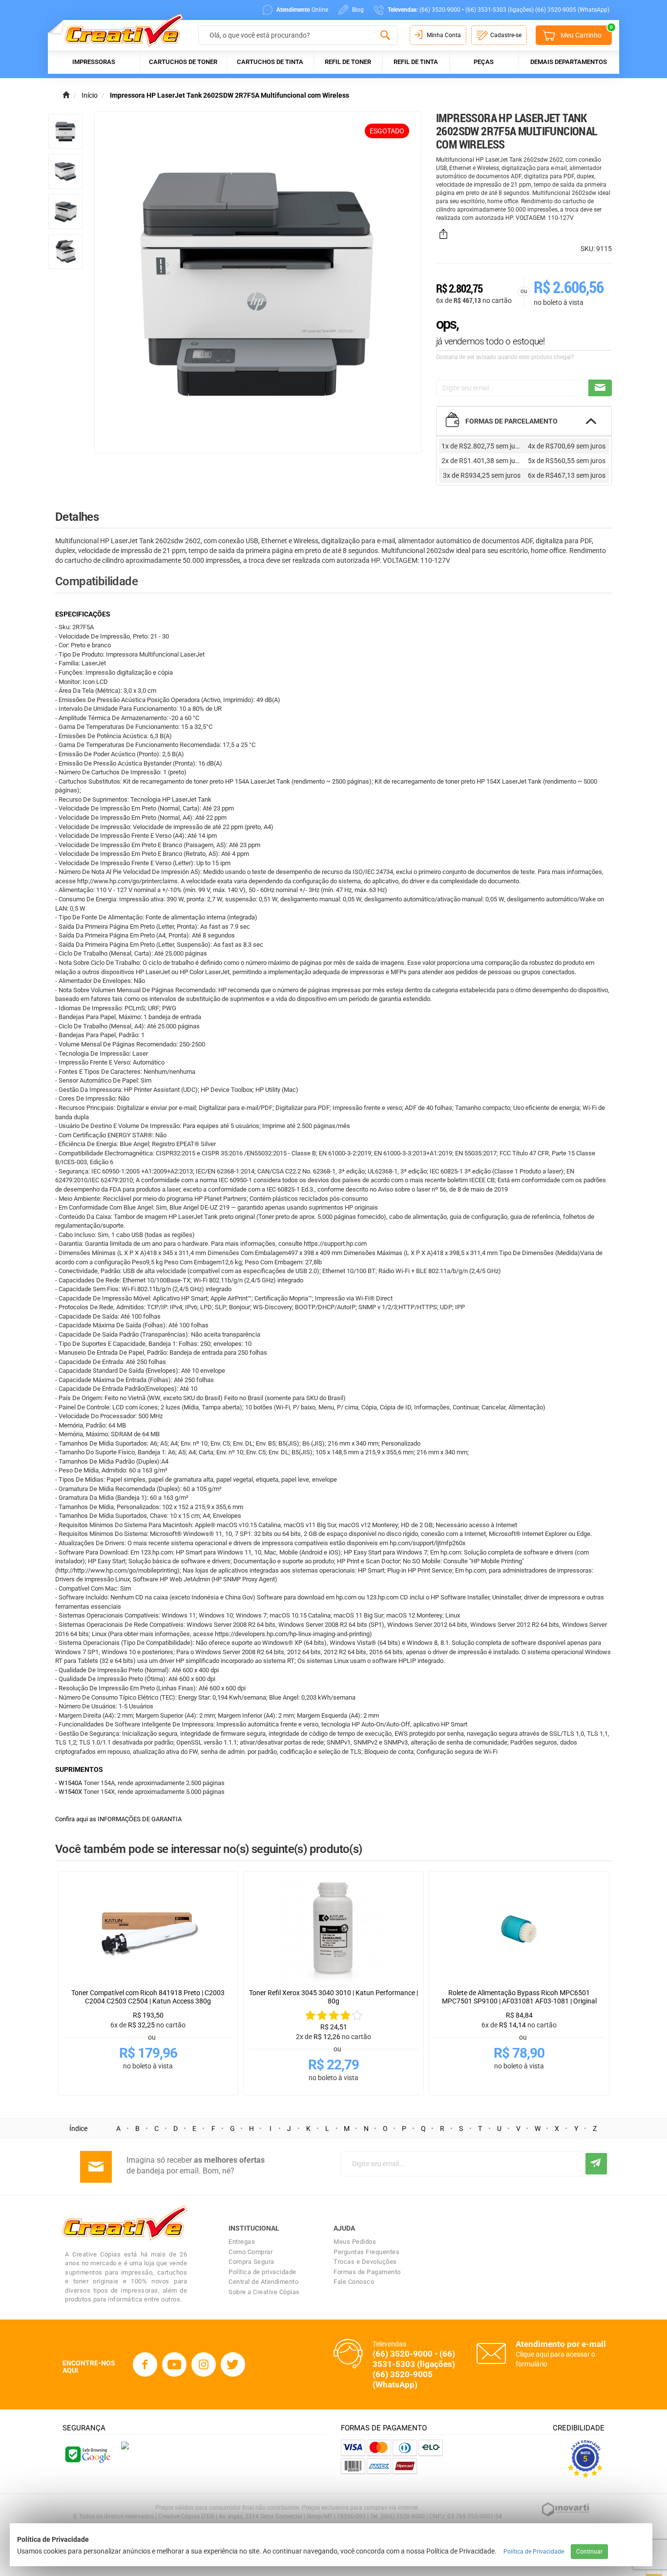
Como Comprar (250, 2252)
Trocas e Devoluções (365, 2262)
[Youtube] (174, 2364)
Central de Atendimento (263, 2282)
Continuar (589, 2552)
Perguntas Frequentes (366, 2252)
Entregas (242, 2242)
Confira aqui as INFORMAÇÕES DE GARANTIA (118, 1819)
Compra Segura (251, 2262)
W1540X (70, 1792)
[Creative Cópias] (119, 30)
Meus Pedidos (355, 2242)
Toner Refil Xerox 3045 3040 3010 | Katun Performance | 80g (333, 1997)
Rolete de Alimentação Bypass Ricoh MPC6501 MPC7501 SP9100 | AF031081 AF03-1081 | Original (519, 1997)
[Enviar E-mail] (600, 388)
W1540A (70, 1783)
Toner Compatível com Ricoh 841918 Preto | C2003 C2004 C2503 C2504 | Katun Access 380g (148, 1997)
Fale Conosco (354, 2282)
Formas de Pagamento (367, 2272)
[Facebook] (145, 2364)
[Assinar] (596, 2164)
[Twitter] (233, 2364)
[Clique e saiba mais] (125, 2445)
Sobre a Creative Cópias (264, 2292)
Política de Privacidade (534, 2552)
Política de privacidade (262, 2272)
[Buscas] (385, 36)
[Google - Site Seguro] (87, 2454)
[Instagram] (204, 2364)
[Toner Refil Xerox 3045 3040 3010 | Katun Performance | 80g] (333, 1930)
